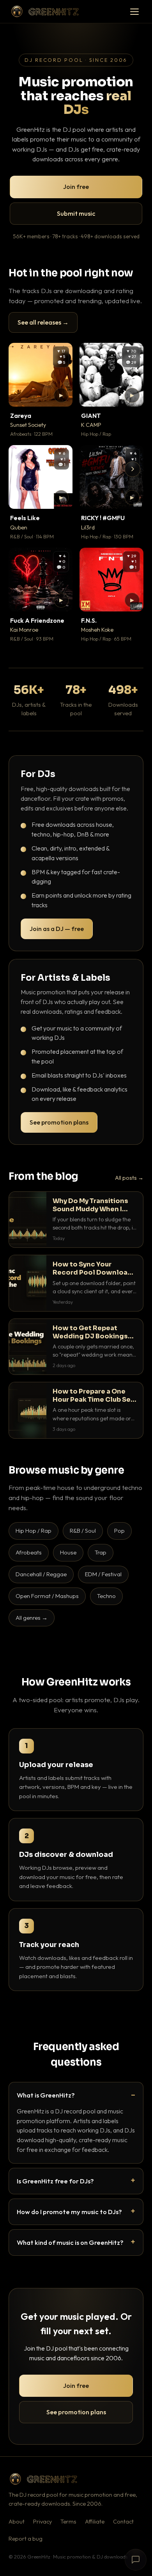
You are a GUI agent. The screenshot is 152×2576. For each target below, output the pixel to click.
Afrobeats (29, 1552)
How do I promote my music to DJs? (69, 2212)
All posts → (129, 1178)
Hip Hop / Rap (34, 1531)
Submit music (76, 213)
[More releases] (133, 469)
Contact (123, 2522)
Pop (119, 1531)
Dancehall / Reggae (41, 1574)
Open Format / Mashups (47, 1596)
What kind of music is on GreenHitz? (70, 2242)
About (17, 2522)
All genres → (32, 1618)
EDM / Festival (103, 1574)
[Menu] (134, 12)
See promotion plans (59, 1122)
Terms (68, 2522)
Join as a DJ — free (57, 929)
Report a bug (26, 2539)
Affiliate (95, 2522)
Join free (76, 187)
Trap (101, 1552)
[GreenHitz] (45, 11)
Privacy (42, 2522)
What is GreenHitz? (46, 2095)
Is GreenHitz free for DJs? (55, 2181)
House (68, 1552)
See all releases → (43, 322)
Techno (106, 1596)
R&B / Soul (83, 1531)
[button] (61, 395)
